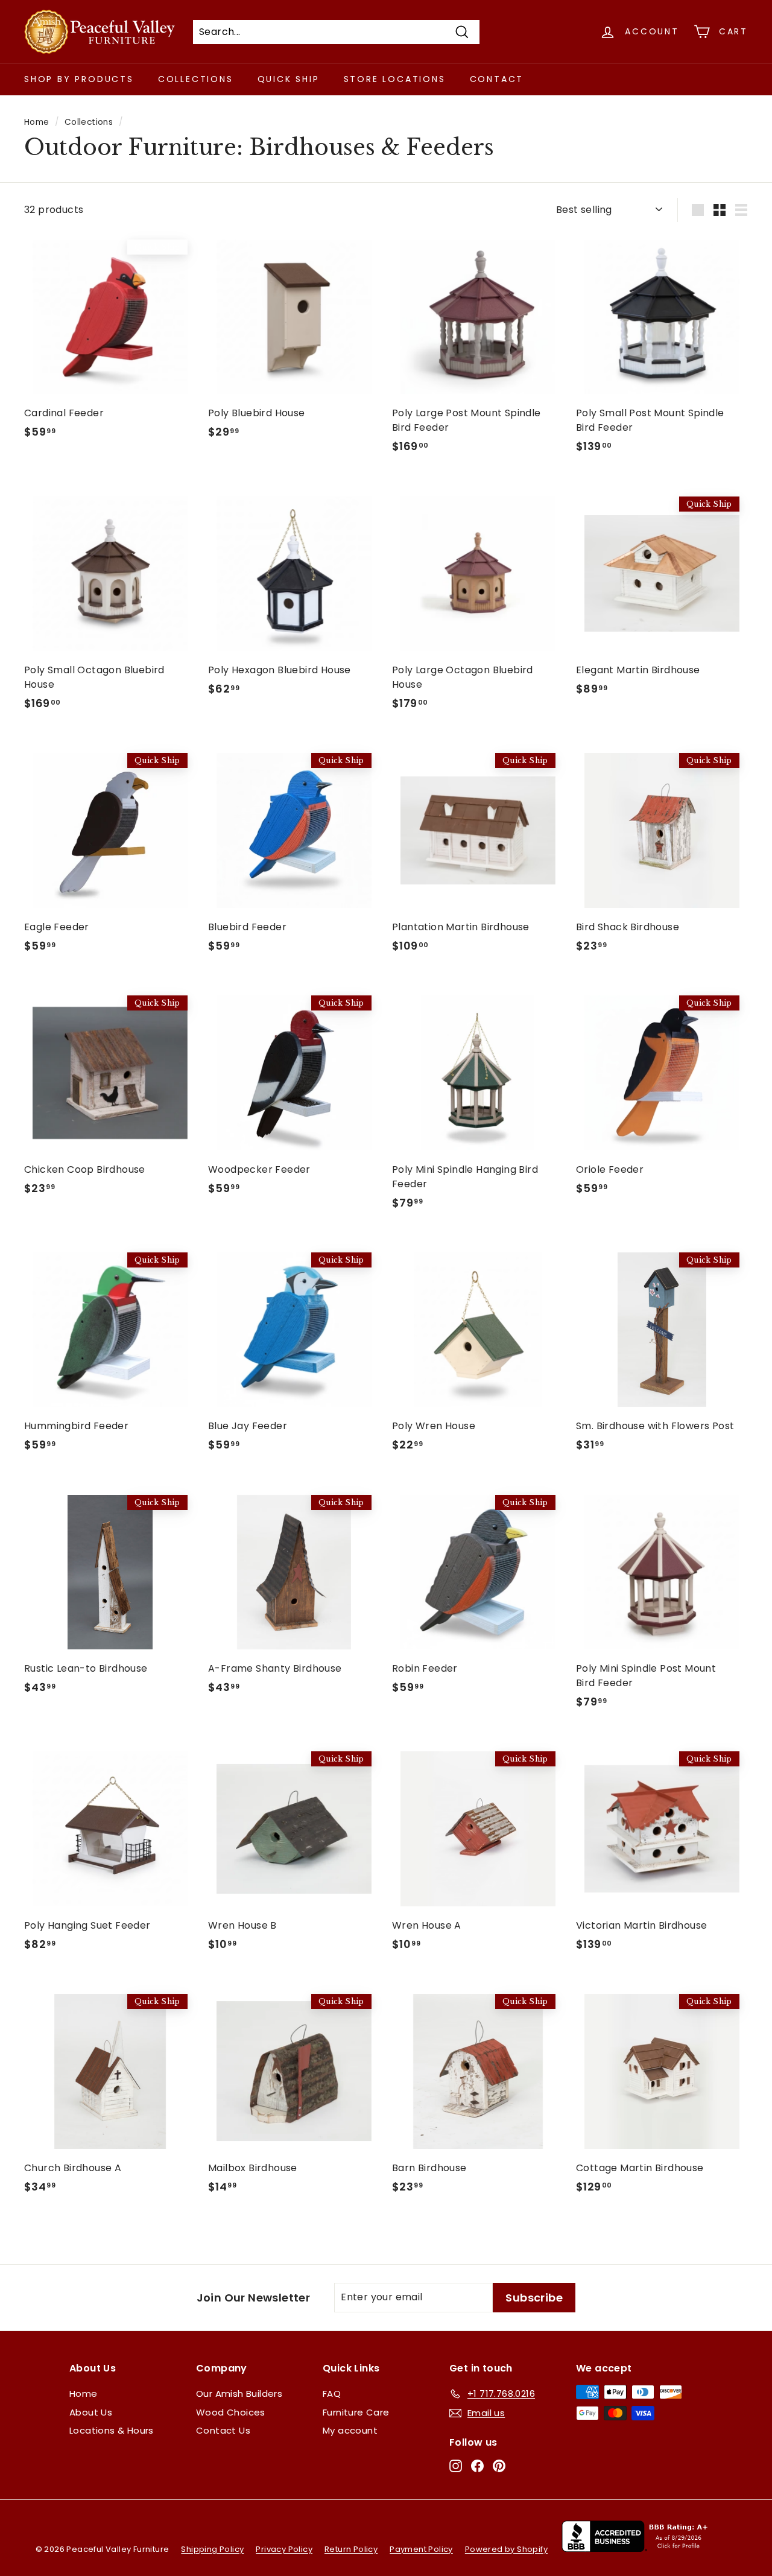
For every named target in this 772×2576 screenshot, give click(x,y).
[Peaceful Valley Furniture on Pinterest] (499, 2466)
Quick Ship (289, 79)
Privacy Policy (284, 2549)
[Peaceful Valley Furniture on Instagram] (456, 2466)
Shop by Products (79, 79)
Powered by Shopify (506, 2549)
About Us (91, 2412)
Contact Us (223, 2430)
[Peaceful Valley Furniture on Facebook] (477, 2466)
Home (37, 122)
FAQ (332, 2394)
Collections (196, 79)
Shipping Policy (212, 2549)
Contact (497, 79)
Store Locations (395, 79)
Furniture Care (356, 2412)
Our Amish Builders (239, 2394)
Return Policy (351, 2549)
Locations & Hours (112, 2430)
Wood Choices (231, 2412)
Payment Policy (421, 2549)
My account (350, 2430)
